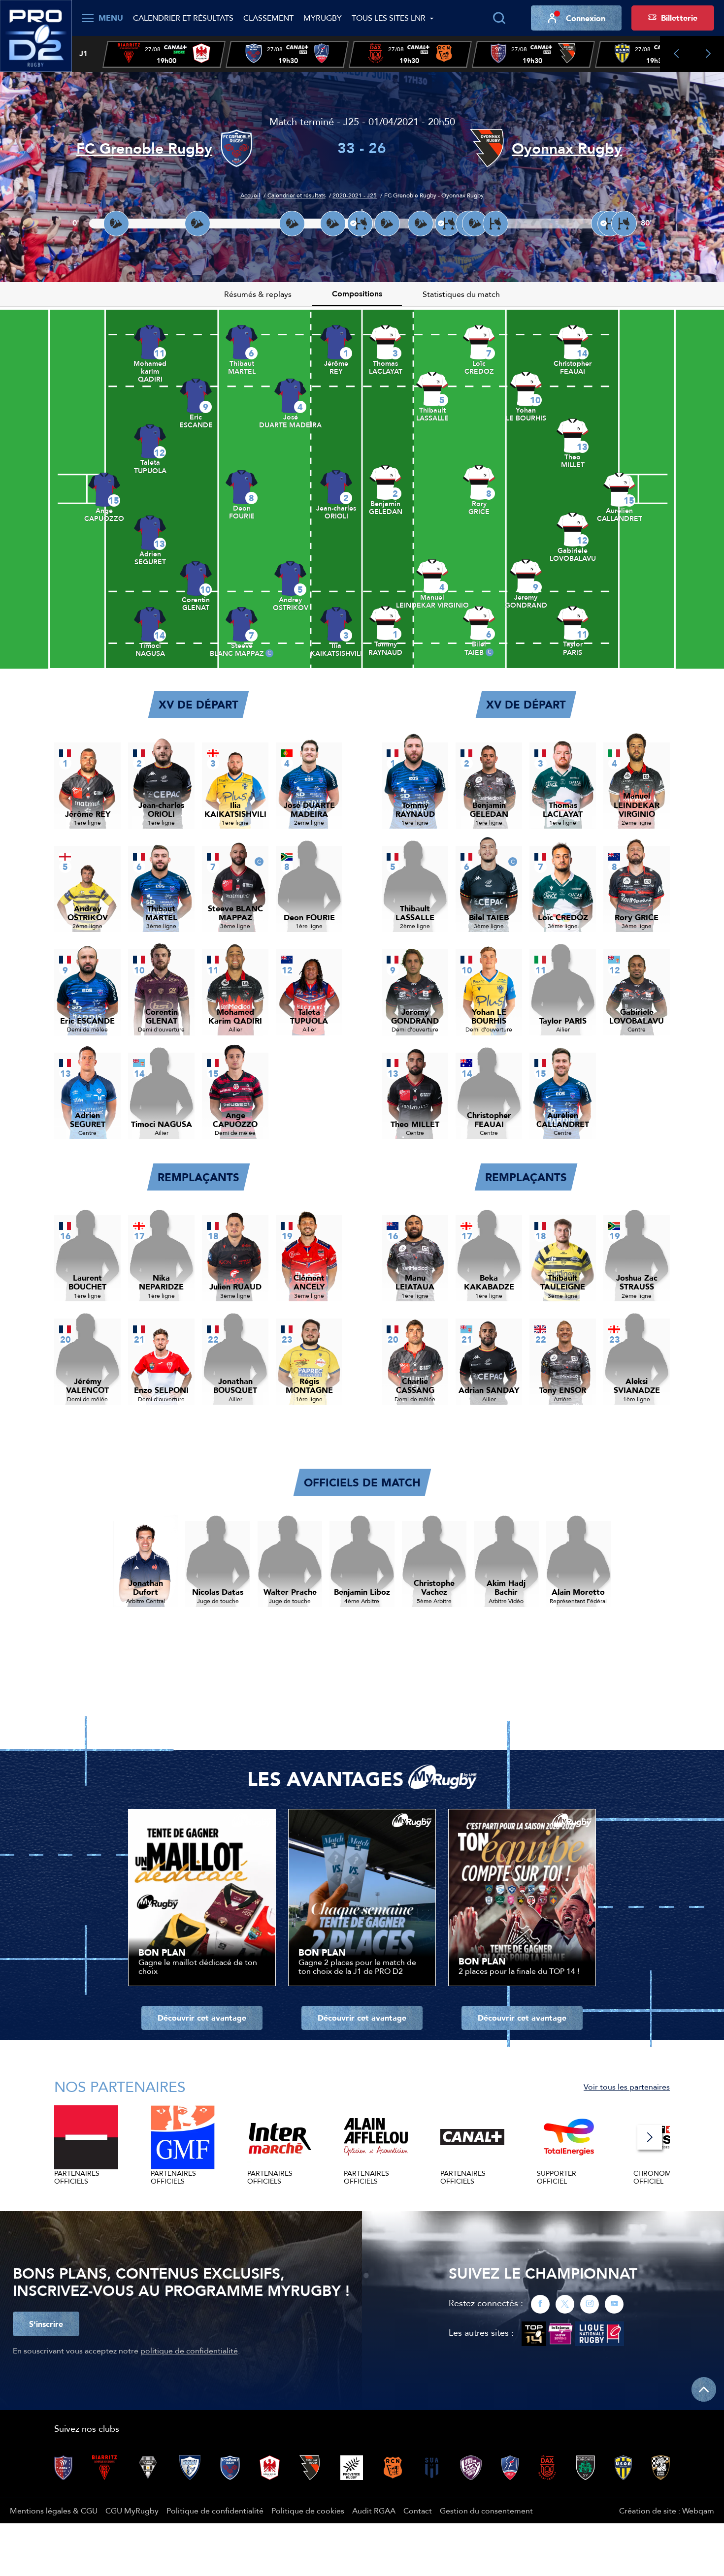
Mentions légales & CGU (54, 2511)
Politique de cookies (308, 2511)
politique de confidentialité (189, 2351)
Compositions (357, 294)
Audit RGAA (374, 2511)
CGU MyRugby (132, 2511)
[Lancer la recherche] (499, 18)
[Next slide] (708, 54)
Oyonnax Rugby (567, 148)
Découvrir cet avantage (202, 2018)
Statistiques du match (461, 294)
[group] (164, 54)
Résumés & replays (258, 294)
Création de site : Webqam (667, 2511)
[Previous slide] (676, 54)
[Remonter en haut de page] (704, 2389)
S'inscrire (46, 2324)
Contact (418, 2511)
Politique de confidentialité (215, 2511)
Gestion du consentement (486, 2511)
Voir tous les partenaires (627, 2087)
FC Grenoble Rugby (144, 148)
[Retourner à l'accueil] (36, 35)
